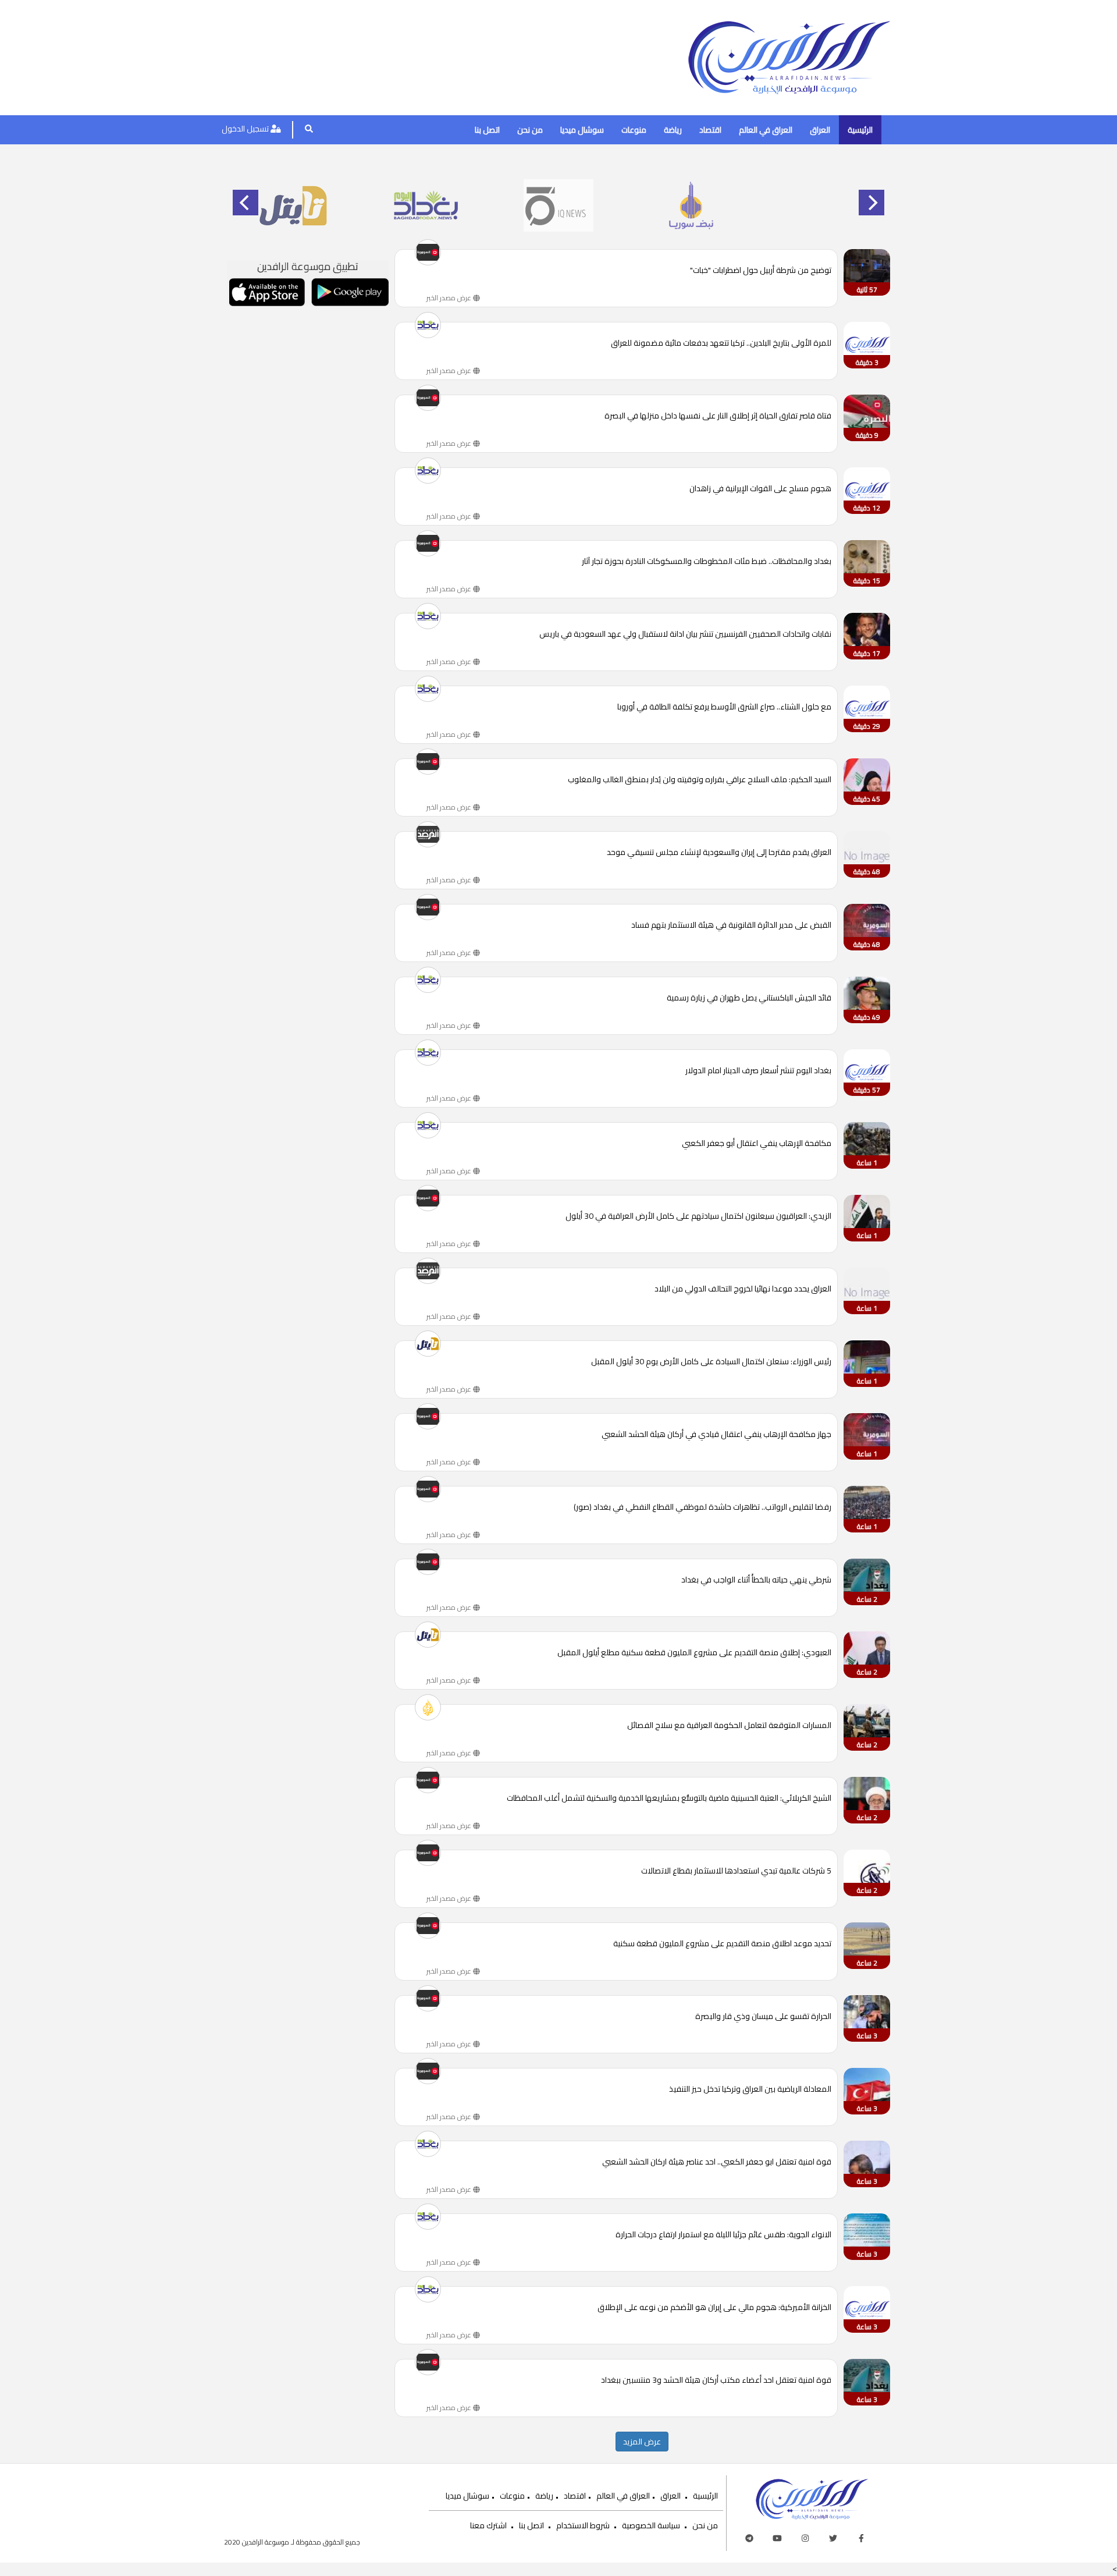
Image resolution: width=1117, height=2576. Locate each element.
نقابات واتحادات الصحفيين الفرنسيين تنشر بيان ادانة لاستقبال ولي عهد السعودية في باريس (685, 635)
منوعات (634, 130)
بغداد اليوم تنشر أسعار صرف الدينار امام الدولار (758, 1071)
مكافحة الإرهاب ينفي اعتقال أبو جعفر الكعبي (757, 1144)
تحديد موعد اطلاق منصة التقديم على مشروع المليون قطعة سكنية (722, 1944)
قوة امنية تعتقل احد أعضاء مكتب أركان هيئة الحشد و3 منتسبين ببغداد (716, 2381)
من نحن (530, 130)
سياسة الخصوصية (651, 2525)
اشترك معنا (488, 2525)
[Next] (871, 203)
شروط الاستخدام (583, 2525)
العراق (820, 130)
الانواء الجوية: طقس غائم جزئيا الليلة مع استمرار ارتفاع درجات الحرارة (723, 2235)
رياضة (673, 130)
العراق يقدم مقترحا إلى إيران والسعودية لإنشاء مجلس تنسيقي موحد (719, 853)
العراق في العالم (766, 130)
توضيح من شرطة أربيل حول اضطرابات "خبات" (761, 271)
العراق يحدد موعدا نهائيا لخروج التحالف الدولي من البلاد (743, 1289)
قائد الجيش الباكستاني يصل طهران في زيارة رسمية (749, 998)
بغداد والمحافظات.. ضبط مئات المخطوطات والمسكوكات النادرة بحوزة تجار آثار (707, 562)
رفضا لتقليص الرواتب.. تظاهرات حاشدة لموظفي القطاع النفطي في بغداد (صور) (702, 1508)
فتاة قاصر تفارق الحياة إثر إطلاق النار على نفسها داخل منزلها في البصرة (718, 416)
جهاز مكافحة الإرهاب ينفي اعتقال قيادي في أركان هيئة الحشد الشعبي (716, 1435)
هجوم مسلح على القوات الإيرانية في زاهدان (760, 489)
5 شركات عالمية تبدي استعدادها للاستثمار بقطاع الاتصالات (736, 1871)
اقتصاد (710, 130)
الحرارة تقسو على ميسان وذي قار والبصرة (763, 2017)
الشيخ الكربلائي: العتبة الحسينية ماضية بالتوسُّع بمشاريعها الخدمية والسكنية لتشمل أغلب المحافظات (669, 1799)
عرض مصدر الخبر (450, 298)
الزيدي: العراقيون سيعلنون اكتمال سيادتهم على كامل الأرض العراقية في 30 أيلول (698, 1217)
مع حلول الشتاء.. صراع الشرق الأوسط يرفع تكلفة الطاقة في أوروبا (724, 707)
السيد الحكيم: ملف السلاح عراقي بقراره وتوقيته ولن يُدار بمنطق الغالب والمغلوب (700, 780)
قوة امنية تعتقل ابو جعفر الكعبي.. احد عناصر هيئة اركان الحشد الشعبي (717, 2162)
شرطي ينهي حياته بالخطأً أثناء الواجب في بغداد (756, 1580)
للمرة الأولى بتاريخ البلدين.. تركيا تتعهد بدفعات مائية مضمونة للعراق (721, 344)
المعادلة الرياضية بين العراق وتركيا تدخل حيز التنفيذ (750, 2090)
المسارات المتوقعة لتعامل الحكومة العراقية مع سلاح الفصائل (729, 1726)
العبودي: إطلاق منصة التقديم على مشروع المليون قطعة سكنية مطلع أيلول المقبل (694, 1653)
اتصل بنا (487, 130)
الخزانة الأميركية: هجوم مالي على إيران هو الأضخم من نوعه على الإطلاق (714, 2308)
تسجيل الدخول (246, 129)
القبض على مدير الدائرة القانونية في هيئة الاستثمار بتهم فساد (731, 926)
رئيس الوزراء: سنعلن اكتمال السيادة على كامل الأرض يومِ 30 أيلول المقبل (711, 1362)
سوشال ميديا (582, 130)
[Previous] (246, 203)
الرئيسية (860, 130)
